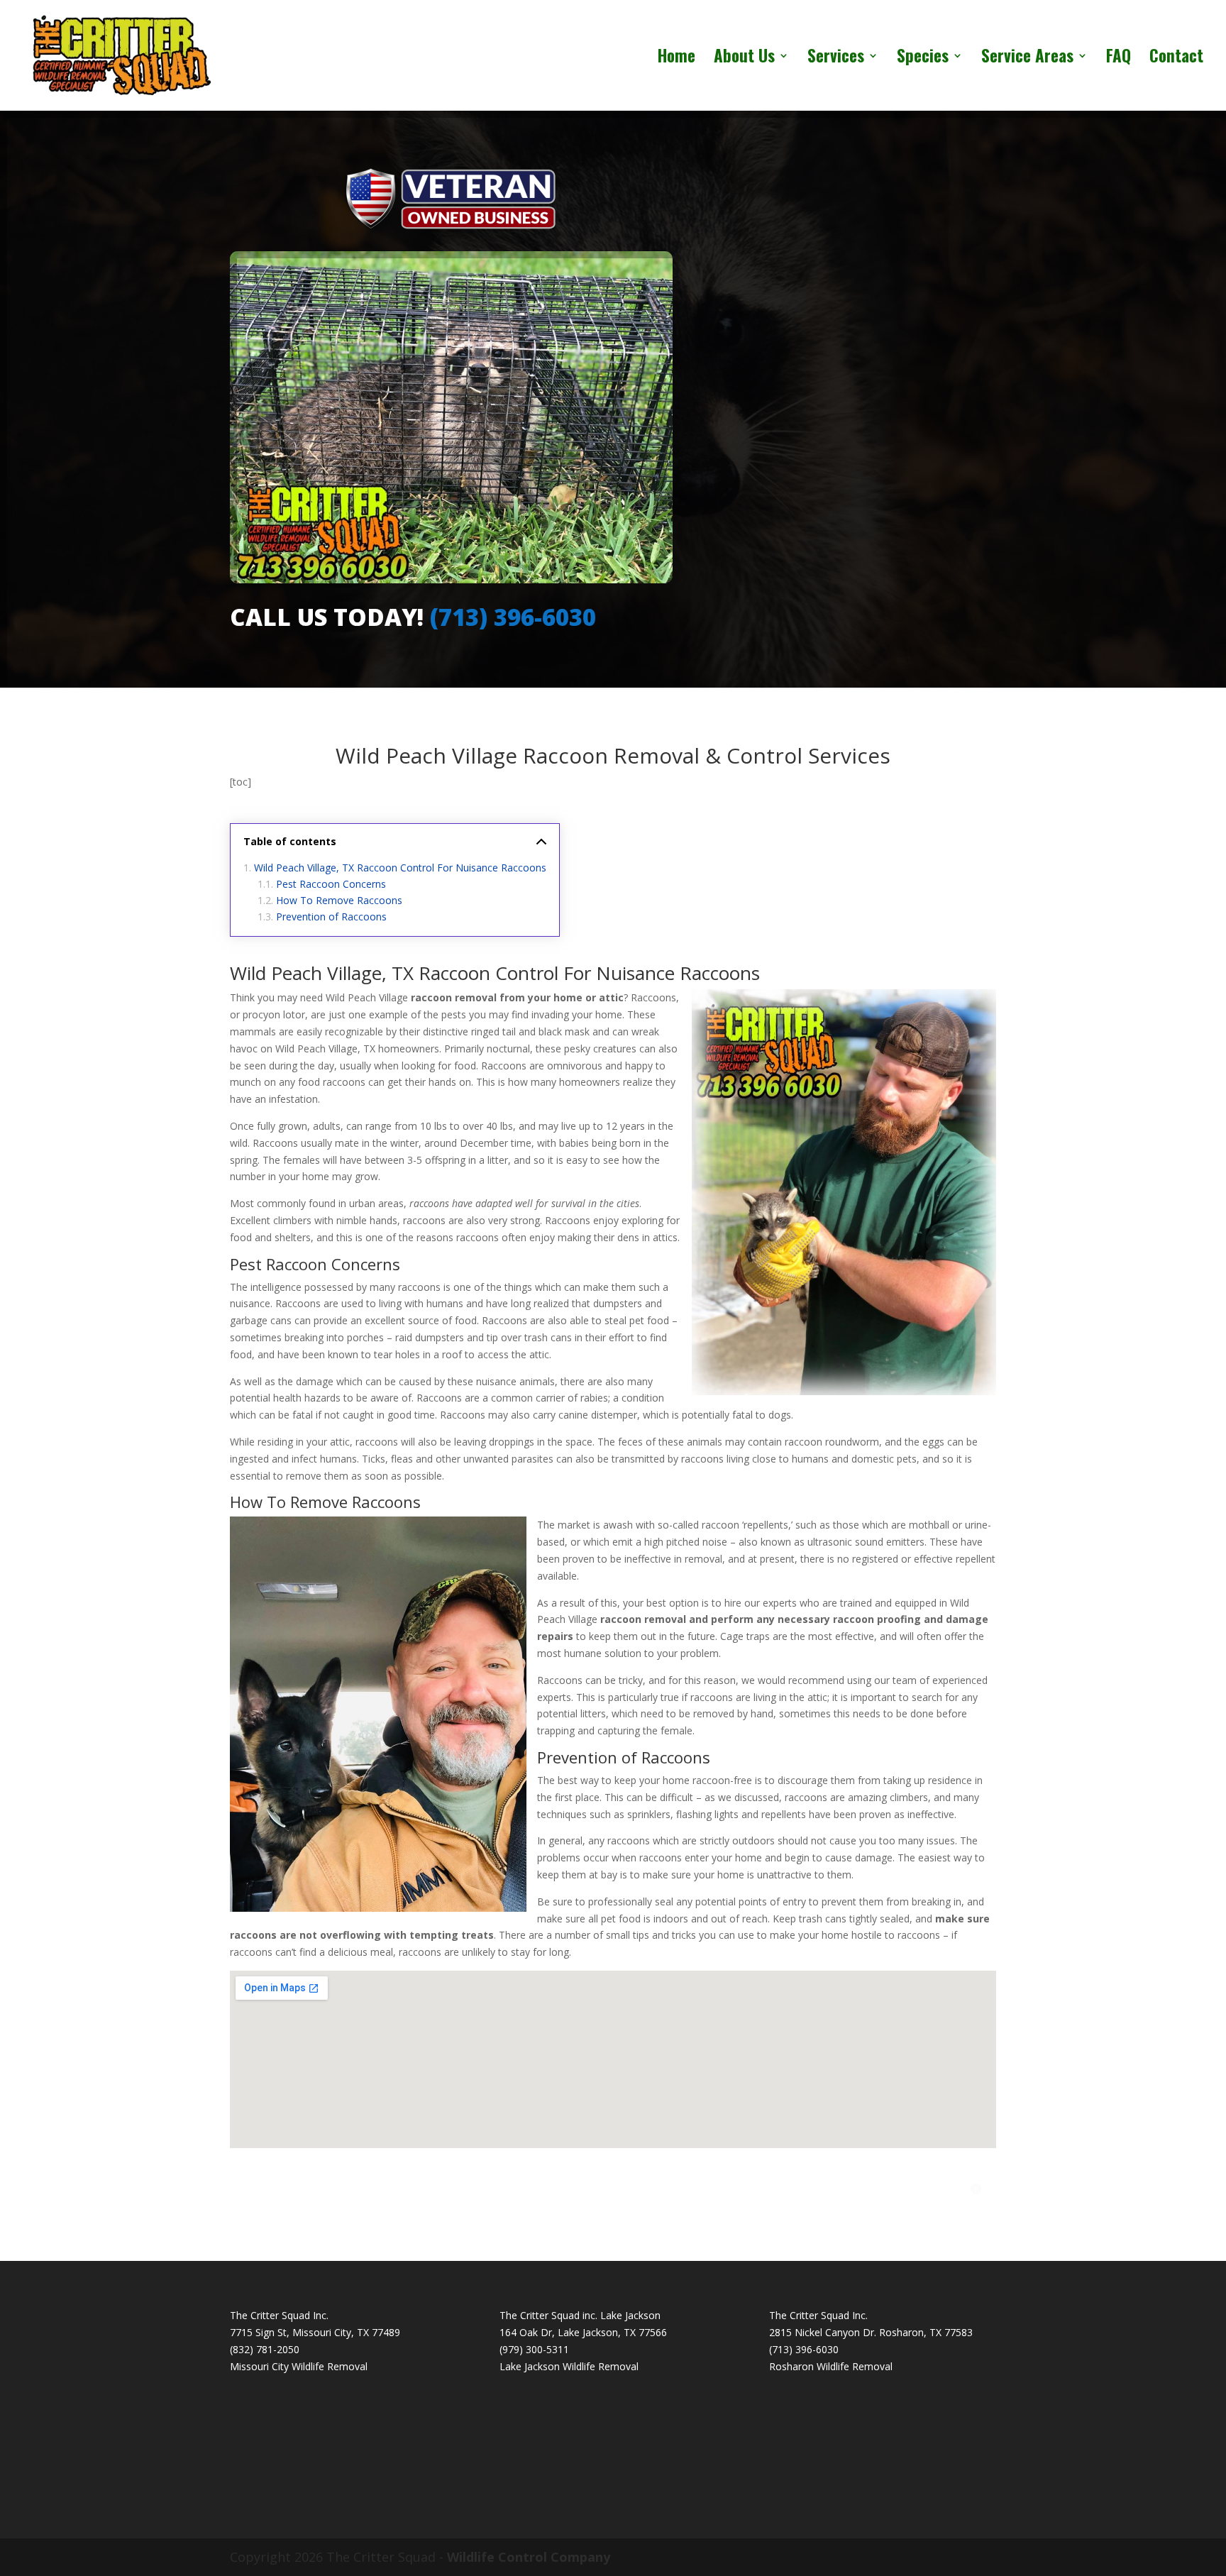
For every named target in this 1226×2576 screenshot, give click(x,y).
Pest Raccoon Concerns (331, 884)
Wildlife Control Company (529, 2557)
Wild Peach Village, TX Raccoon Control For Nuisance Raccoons (400, 868)
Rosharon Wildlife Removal (831, 2366)
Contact (1176, 59)
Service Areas (1027, 59)
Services (836, 59)
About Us (744, 59)
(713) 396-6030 (513, 617)
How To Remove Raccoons (339, 900)
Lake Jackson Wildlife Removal (569, 2366)
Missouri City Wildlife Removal (299, 2366)
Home (676, 59)
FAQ (1119, 59)
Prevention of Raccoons (331, 917)
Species (923, 59)
